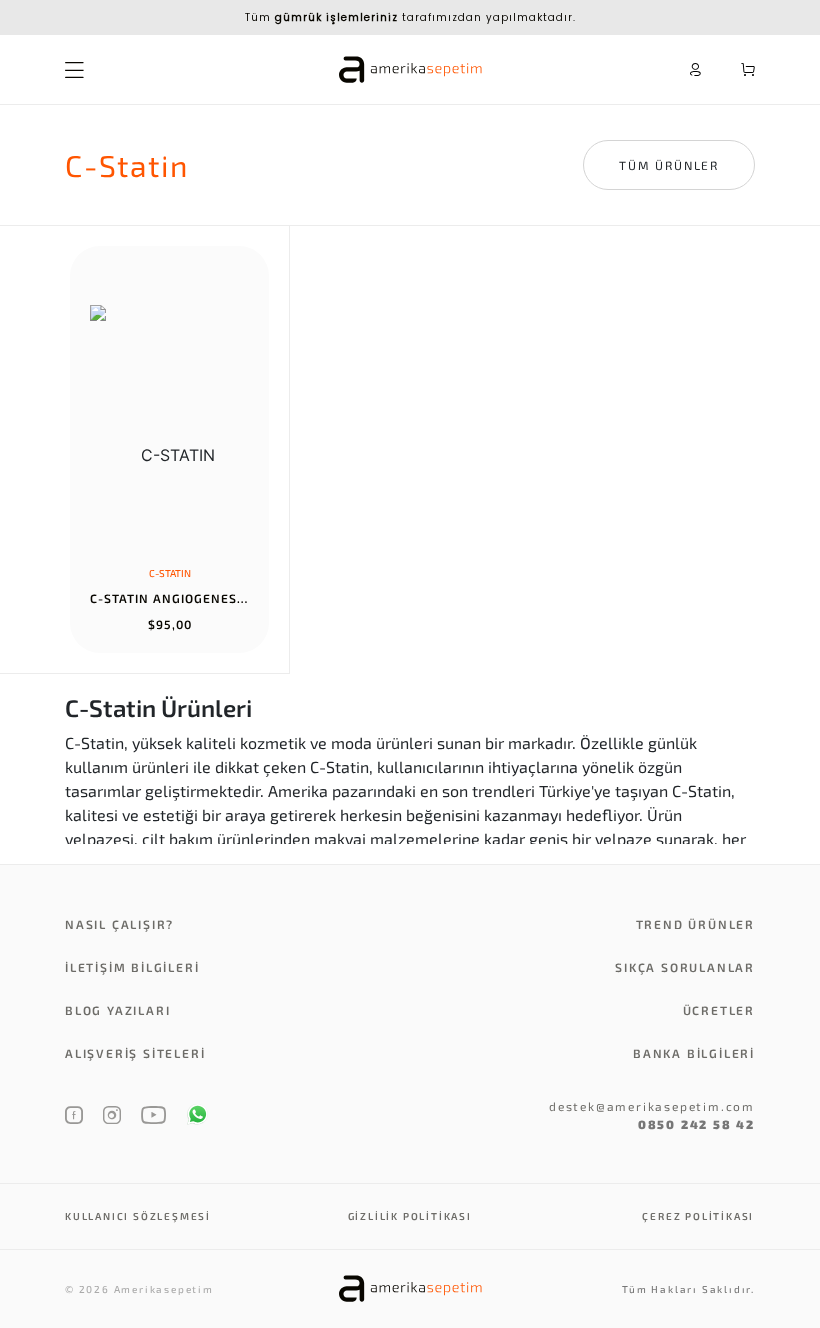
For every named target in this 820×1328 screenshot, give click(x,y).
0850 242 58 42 (696, 1124)
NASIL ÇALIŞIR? (119, 924)
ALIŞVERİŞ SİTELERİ (135, 1053)
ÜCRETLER (719, 1010)
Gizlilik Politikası (410, 1216)
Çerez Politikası (698, 1216)
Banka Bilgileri (694, 1053)
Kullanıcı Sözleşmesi (138, 1216)
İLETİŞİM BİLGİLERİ (132, 967)
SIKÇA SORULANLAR (685, 967)
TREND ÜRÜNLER (695, 924)
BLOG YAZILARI (117, 1010)
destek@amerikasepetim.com (652, 1106)
